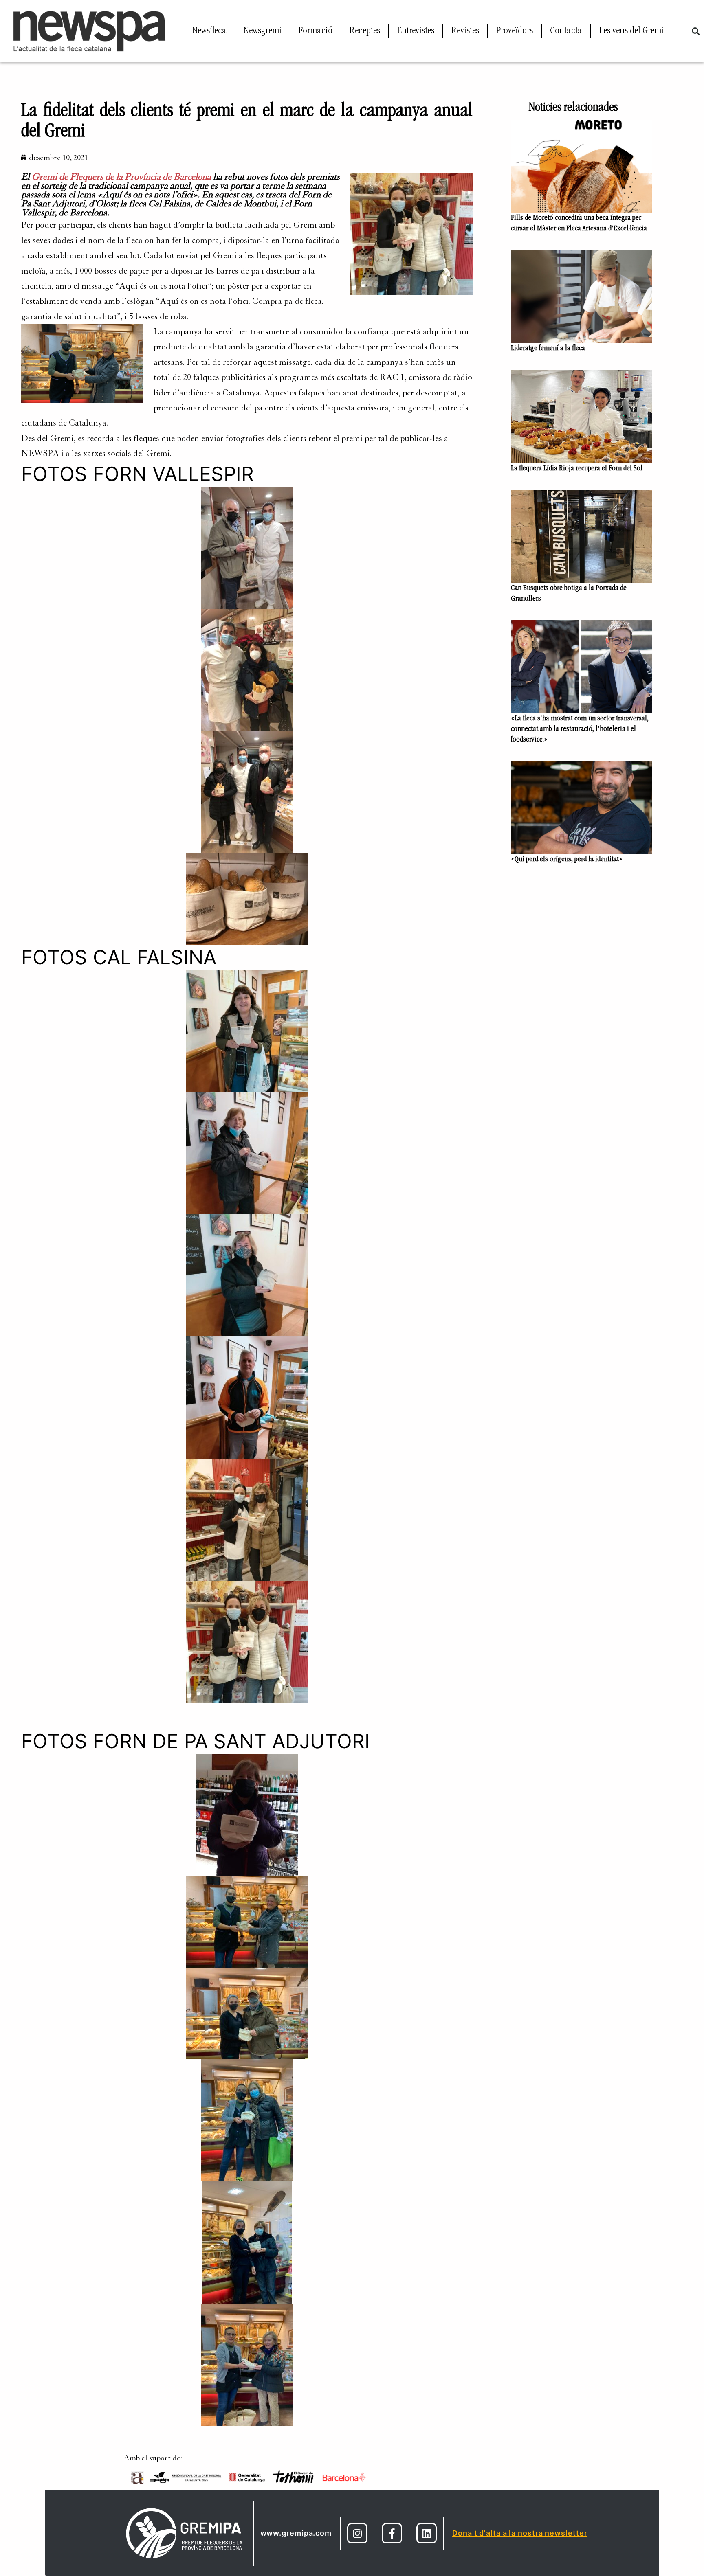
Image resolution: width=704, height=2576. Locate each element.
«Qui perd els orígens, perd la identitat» (567, 860)
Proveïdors (515, 31)
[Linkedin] (427, 2533)
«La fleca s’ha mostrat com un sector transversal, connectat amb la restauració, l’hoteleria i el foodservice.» (580, 729)
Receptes (365, 31)
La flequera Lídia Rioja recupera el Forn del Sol (577, 469)
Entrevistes (416, 31)
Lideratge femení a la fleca (548, 349)
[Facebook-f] (392, 2533)
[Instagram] (357, 2533)
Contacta (566, 31)
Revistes (465, 31)
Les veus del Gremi (631, 31)
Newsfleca (209, 31)
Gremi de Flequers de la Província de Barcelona (121, 177)
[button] (696, 31)
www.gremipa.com (296, 2533)
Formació (316, 31)
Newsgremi (263, 31)
